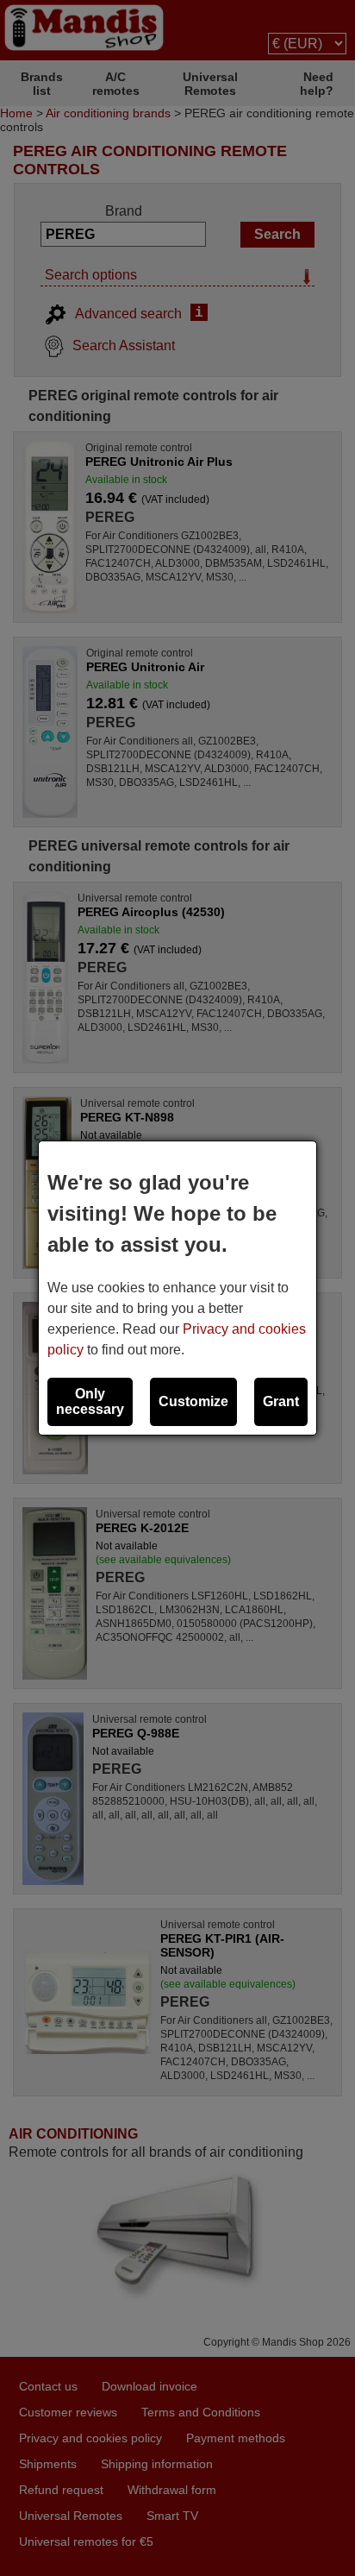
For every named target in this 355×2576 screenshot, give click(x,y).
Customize (193, 1401)
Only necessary (90, 1401)
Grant (281, 1401)
